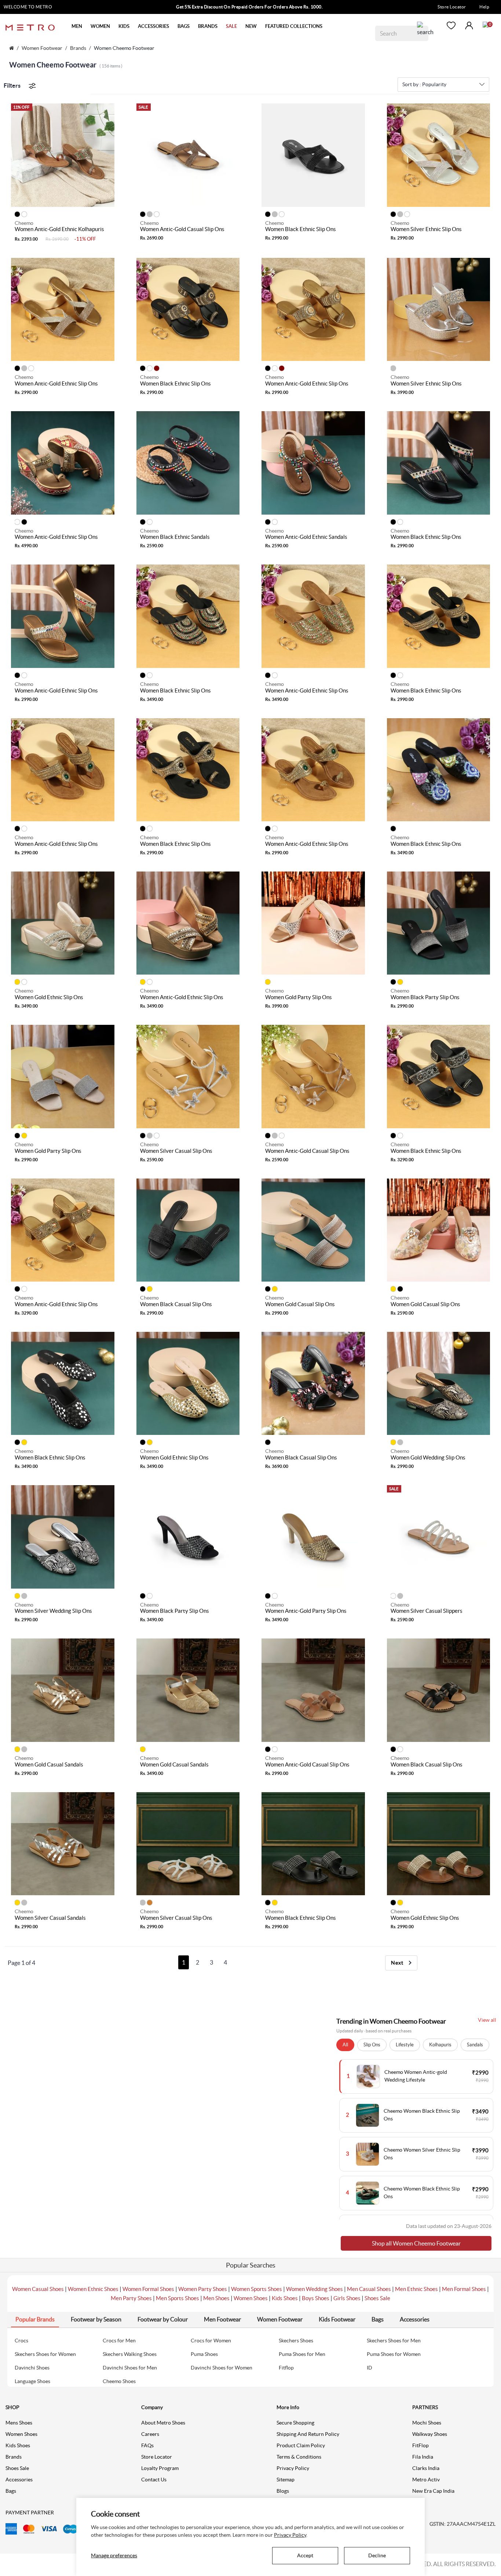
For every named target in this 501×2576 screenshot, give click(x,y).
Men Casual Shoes (369, 2289)
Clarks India (426, 2468)
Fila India (423, 2457)
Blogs (283, 2491)
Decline (377, 2555)
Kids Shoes (285, 2298)
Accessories (19, 2480)
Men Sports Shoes (178, 2298)
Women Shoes (251, 2298)
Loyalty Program (160, 2468)
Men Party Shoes (131, 2298)
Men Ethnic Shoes (416, 2289)
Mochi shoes (427, 2423)
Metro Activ (426, 2480)
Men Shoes (216, 2298)
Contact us (154, 2480)
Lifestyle (405, 2045)
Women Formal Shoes (148, 2289)
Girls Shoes (347, 2298)
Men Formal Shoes (464, 2289)
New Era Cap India (433, 2491)
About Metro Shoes (163, 2423)
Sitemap (286, 2480)
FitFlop (420, 2445)
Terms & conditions (299, 2457)
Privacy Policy (293, 2468)
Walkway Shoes (430, 2434)
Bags (11, 2491)
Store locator (157, 2457)
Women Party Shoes (203, 2289)
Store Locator (452, 7)
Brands (78, 48)
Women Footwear (42, 48)
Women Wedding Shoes (315, 2289)
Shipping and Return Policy (308, 2434)
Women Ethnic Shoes (93, 2289)
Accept (305, 2555)
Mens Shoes (19, 2423)
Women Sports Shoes (257, 2289)
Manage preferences (114, 2555)
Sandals (475, 2045)
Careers (150, 2434)
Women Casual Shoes (38, 2289)
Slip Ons (372, 2045)
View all (487, 2020)
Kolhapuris (440, 2045)
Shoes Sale (377, 2298)
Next (398, 1963)
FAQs (147, 2445)
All (345, 2045)
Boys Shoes (316, 2298)
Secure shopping (295, 2423)
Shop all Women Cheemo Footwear (416, 2243)
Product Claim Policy (301, 2445)
